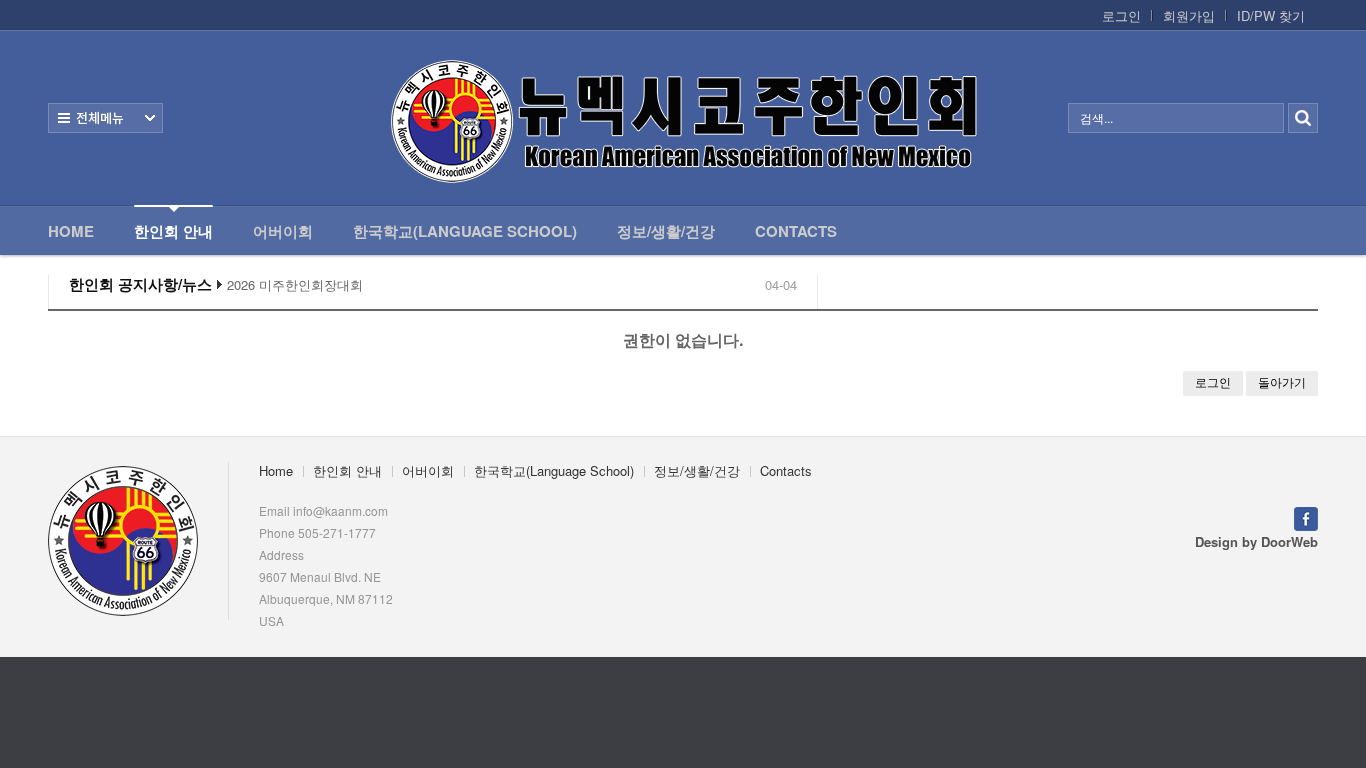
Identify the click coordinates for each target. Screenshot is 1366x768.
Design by (1256, 541)
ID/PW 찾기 (1271, 16)
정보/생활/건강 (666, 231)
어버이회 (283, 231)
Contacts (796, 231)
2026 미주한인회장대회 (295, 285)
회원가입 (1189, 16)
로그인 (1121, 16)
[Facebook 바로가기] (1306, 516)
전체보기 (105, 118)
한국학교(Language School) (465, 231)
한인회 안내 (173, 231)
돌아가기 (1282, 382)
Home (71, 231)
